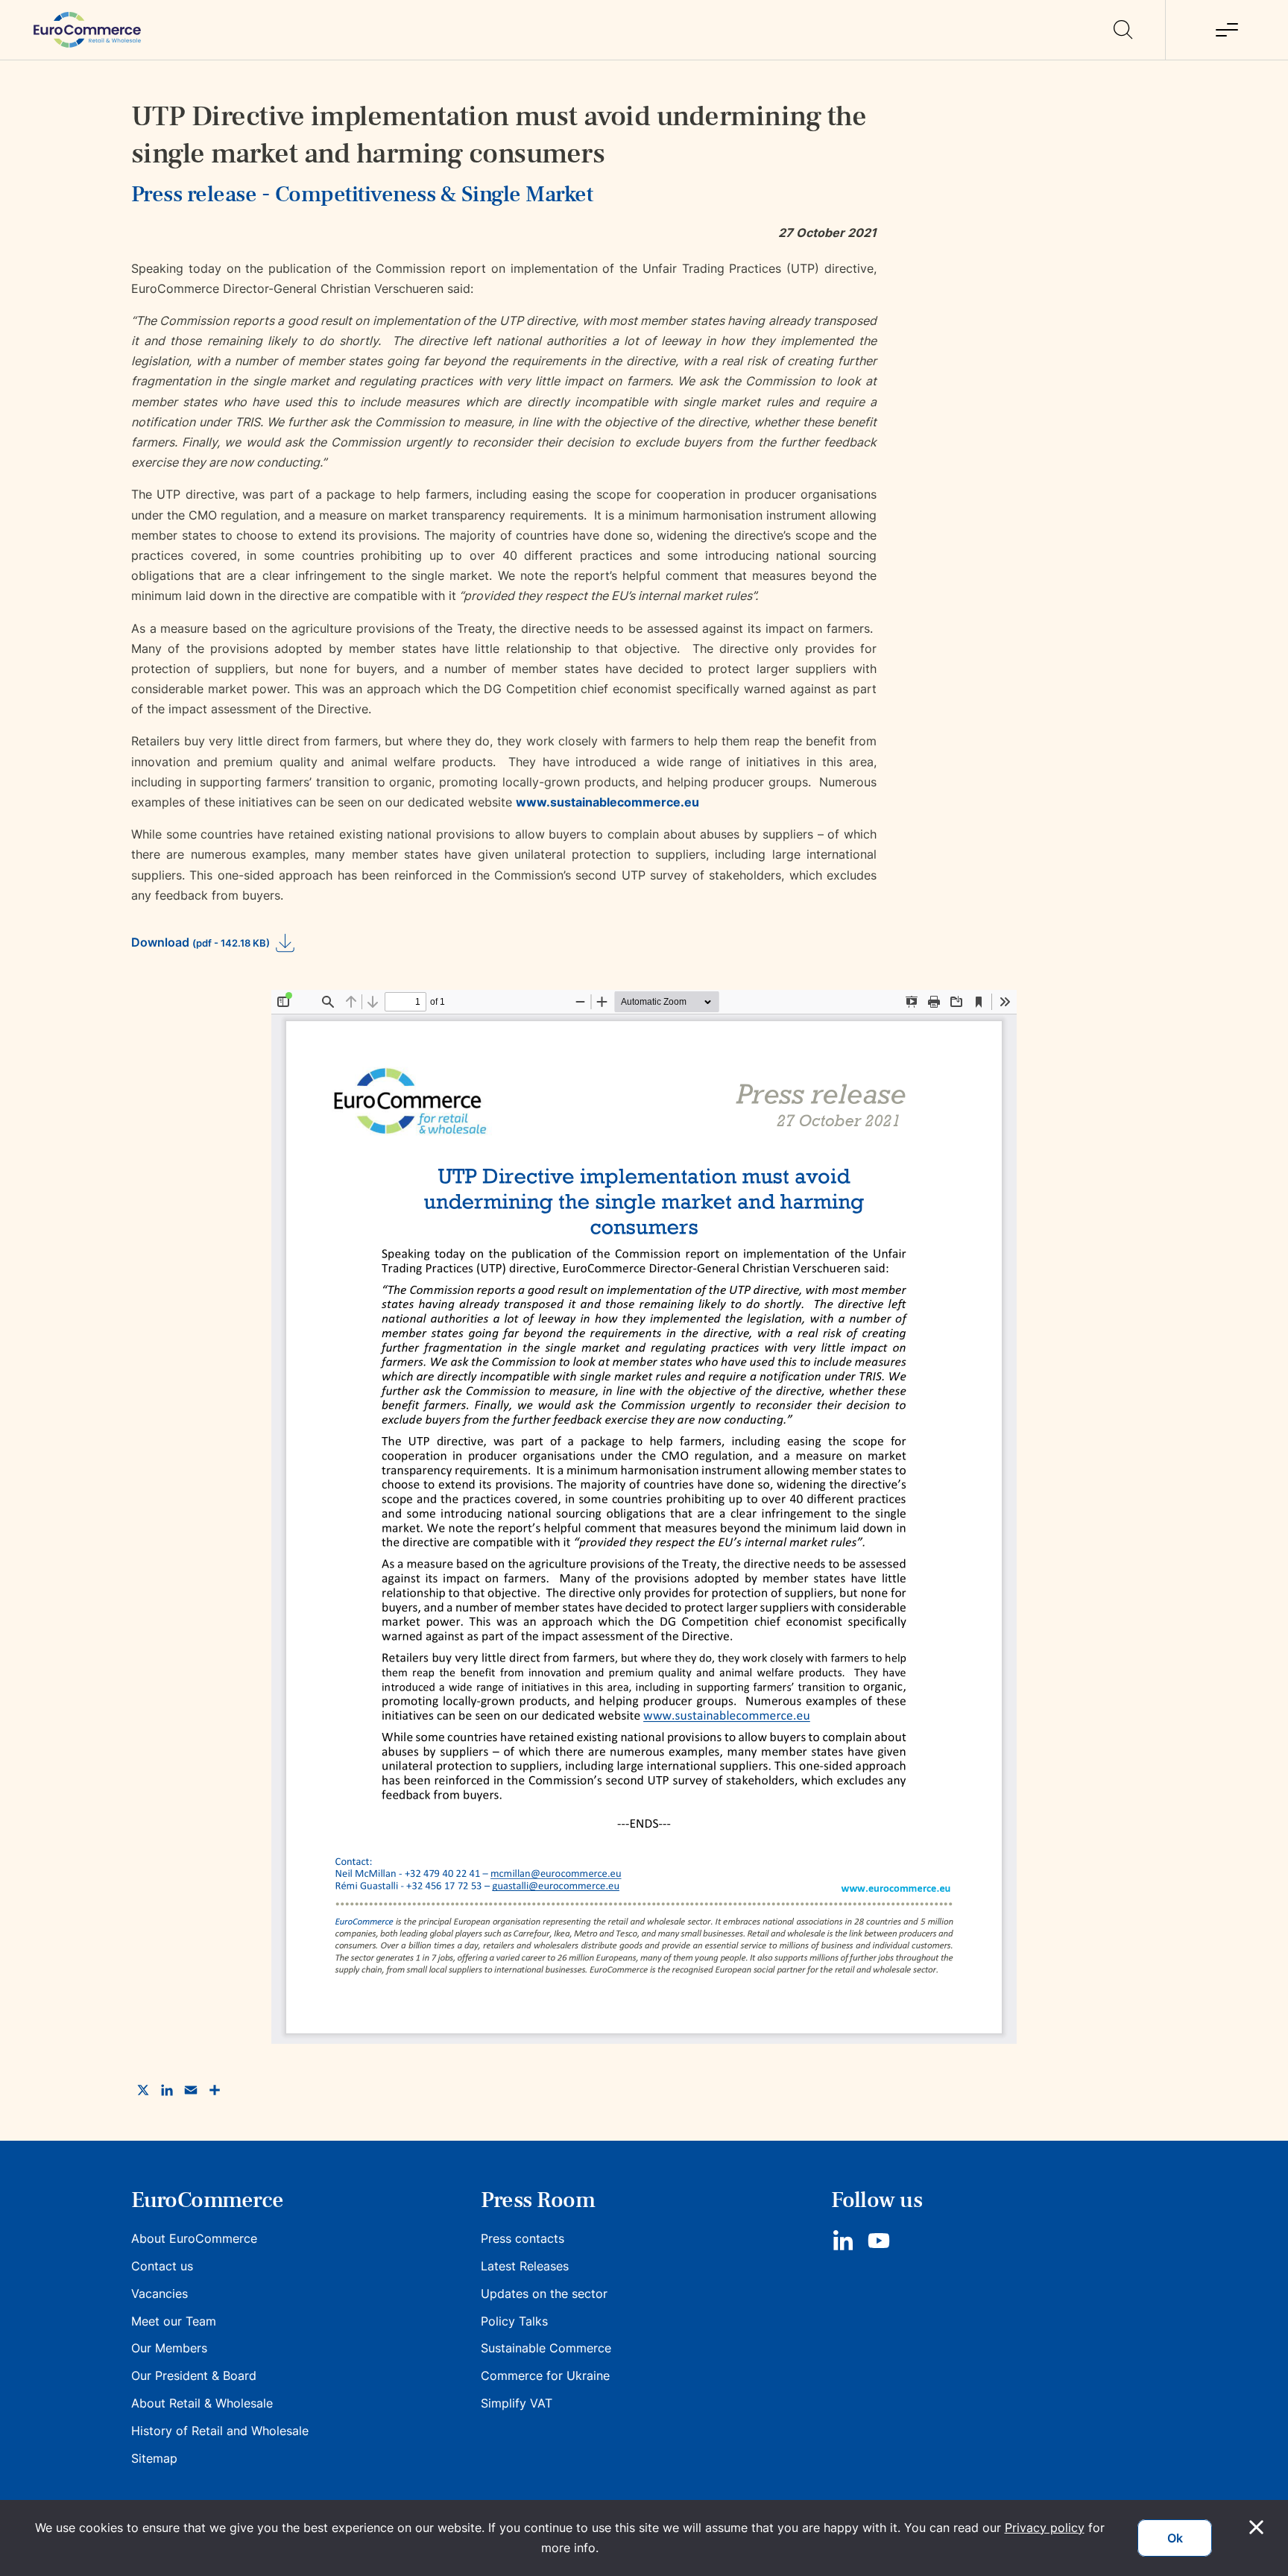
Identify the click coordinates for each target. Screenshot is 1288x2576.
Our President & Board (194, 2375)
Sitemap (154, 2458)
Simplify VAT (517, 2403)
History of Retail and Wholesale (220, 2431)
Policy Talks (514, 2321)
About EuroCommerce (194, 2238)
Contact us (162, 2266)
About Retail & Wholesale (202, 2403)
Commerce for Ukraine (545, 2375)
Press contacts (523, 2238)
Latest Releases (525, 2266)
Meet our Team (174, 2321)
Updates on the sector (544, 2294)
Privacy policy (1045, 2528)
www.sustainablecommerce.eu (607, 802)
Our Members (169, 2348)
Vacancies (160, 2294)
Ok (1175, 2538)
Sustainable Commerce (546, 2348)
